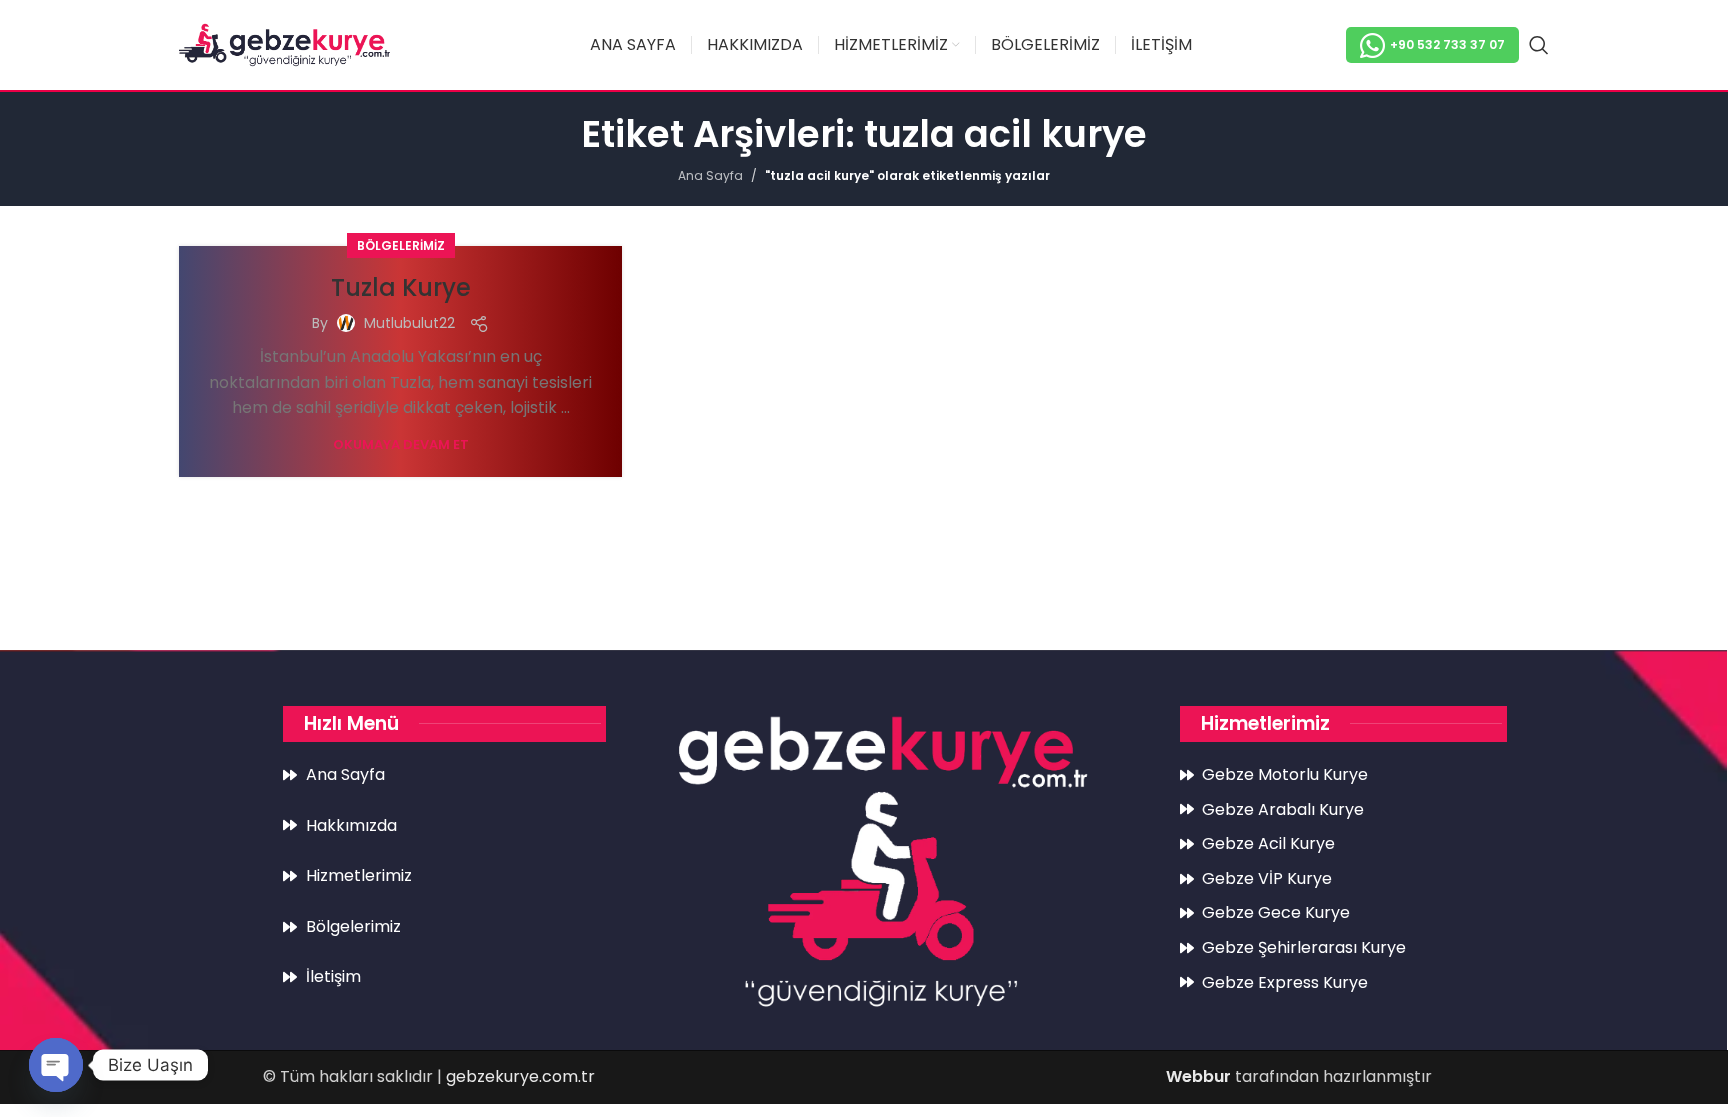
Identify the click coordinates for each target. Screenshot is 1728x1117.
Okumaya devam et (401, 444)
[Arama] (1539, 45)
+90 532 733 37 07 (1447, 44)
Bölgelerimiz (401, 245)
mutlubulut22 (409, 323)
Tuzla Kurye (401, 287)
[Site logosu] (284, 43)
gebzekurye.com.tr (520, 1076)
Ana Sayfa (710, 175)
